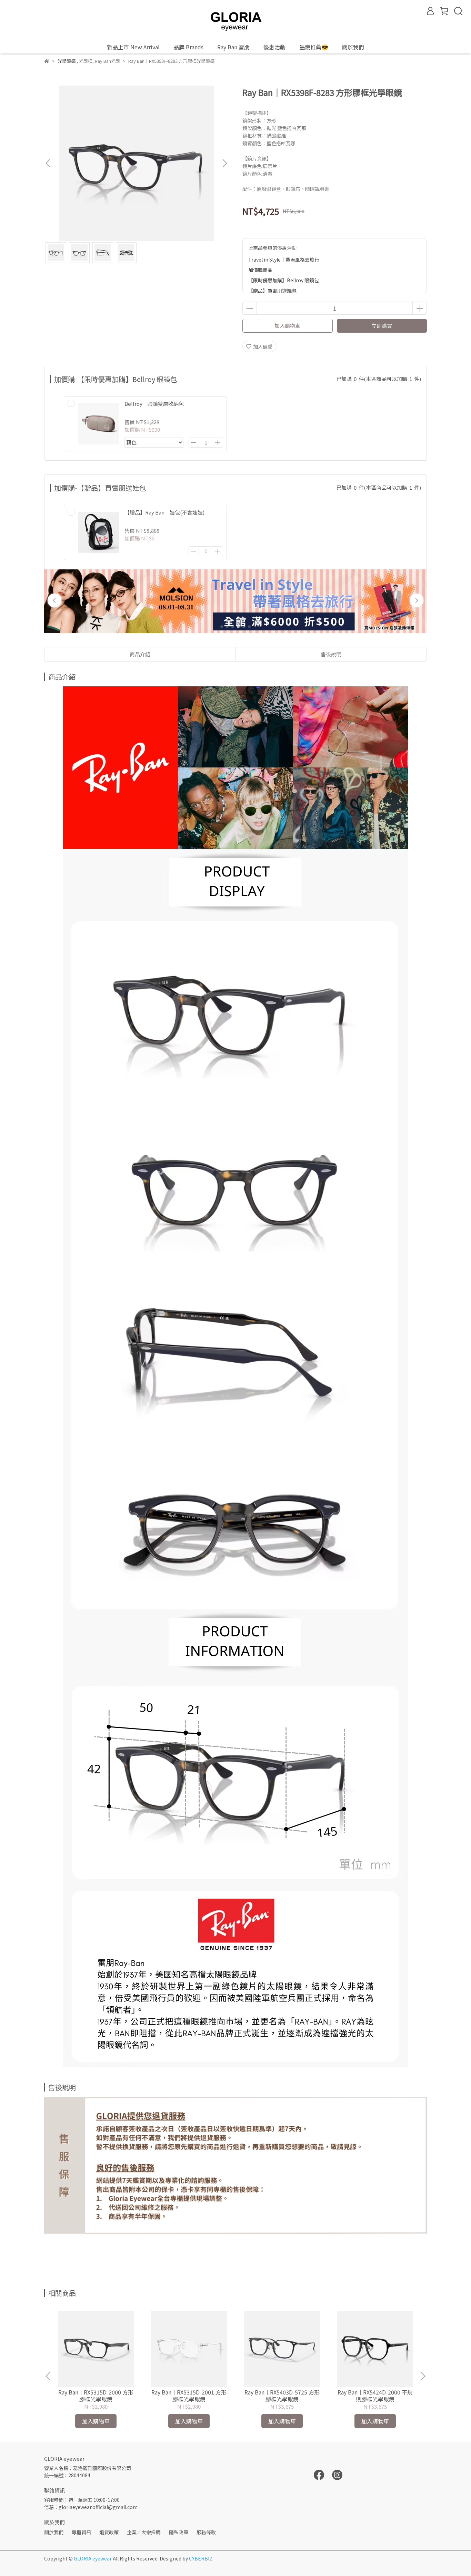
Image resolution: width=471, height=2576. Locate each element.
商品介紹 (140, 654)
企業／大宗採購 (144, 2532)
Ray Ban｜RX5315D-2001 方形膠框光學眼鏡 (189, 2396)
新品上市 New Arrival (133, 47)
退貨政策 (109, 2532)
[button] (224, 163)
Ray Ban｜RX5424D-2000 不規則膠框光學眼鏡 (375, 2396)
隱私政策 (179, 2532)
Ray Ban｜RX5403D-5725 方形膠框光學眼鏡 (282, 2396)
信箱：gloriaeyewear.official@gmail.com (91, 2507)
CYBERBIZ (201, 2558)
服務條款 (206, 2532)
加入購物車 (287, 326)
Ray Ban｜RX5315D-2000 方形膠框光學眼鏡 (96, 2396)
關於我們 (54, 2532)
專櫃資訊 (81, 2532)
